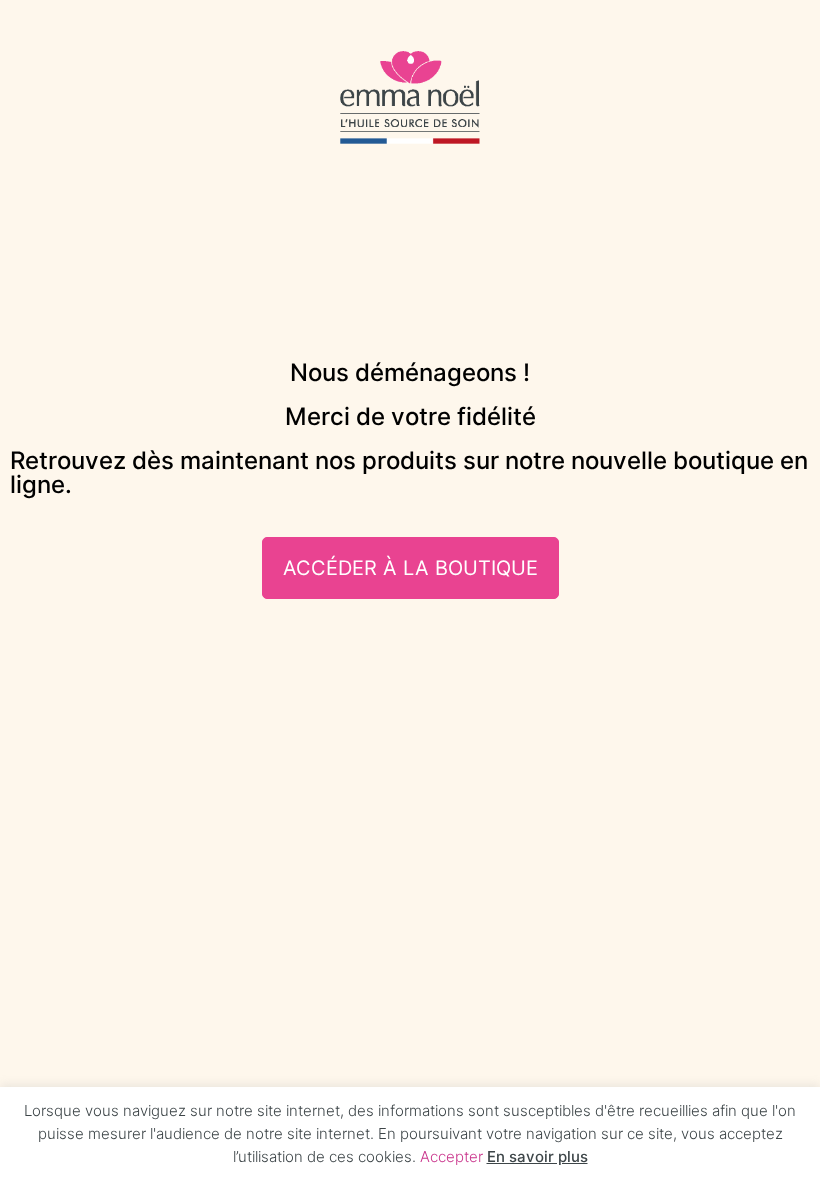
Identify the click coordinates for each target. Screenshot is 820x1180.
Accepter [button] (451, 1156)
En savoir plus (537, 1156)
